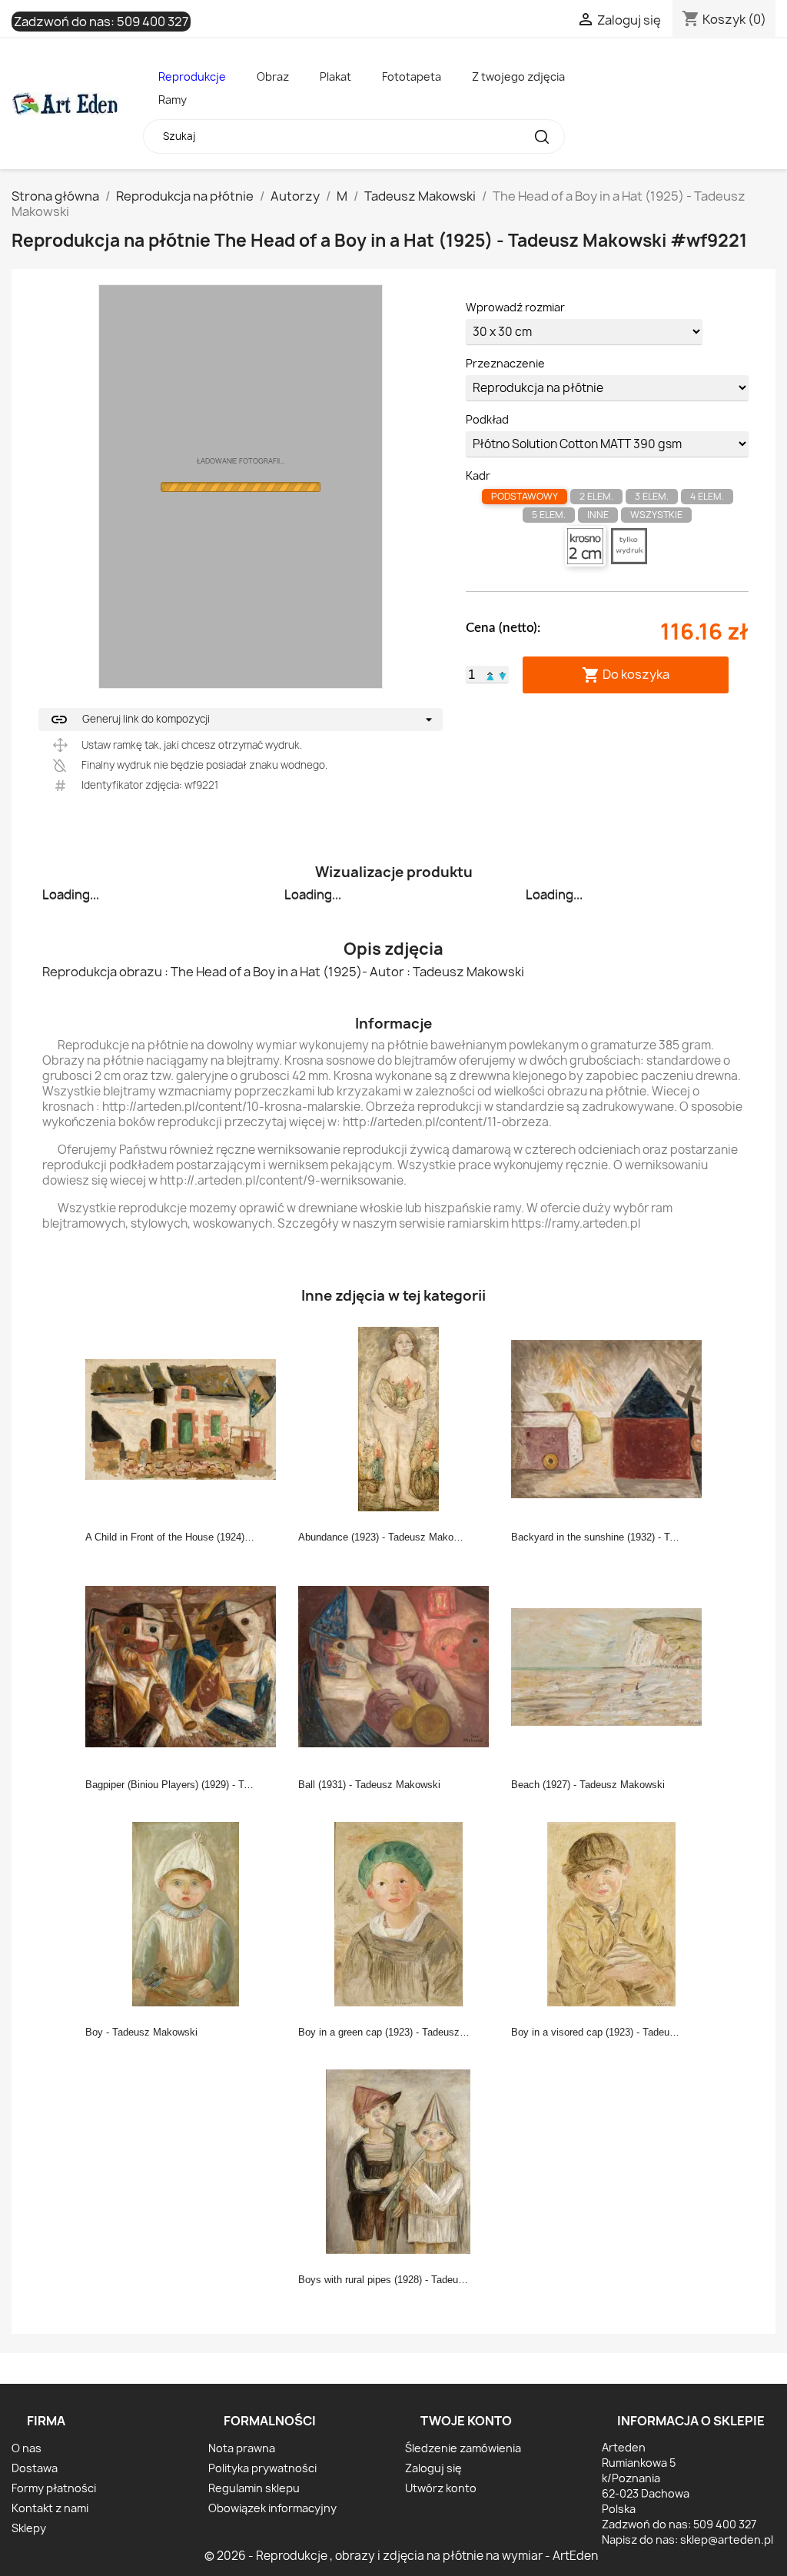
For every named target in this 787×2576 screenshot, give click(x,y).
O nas (27, 2448)
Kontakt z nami (50, 2508)
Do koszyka (626, 675)
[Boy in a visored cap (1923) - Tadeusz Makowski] (611, 1913)
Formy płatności (54, 2488)
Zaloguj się (433, 2468)
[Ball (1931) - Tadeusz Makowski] (398, 1666)
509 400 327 (153, 22)
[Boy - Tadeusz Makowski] (185, 1913)
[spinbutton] (472, 675)
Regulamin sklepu (254, 2488)
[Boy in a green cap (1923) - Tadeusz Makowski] (398, 1913)
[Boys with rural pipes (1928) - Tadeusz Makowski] (398, 2161)
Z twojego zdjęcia (518, 76)
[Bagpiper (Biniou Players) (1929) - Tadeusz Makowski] (185, 1666)
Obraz (273, 76)
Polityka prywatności (262, 2468)
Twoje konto (466, 2421)
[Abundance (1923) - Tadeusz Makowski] (398, 1418)
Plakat (335, 76)
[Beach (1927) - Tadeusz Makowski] (611, 1666)
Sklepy (29, 2528)
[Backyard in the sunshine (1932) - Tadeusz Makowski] (611, 1418)
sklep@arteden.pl (727, 2539)
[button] (490, 674)
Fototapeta (412, 76)
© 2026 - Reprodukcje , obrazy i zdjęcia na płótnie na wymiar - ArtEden (401, 2556)
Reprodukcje (192, 76)
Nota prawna (242, 2448)
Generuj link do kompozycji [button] (130, 720)
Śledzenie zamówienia (463, 2448)
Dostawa (35, 2468)
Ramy (173, 100)
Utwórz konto (441, 2488)
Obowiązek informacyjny (272, 2508)
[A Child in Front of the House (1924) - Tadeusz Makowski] (185, 1418)
